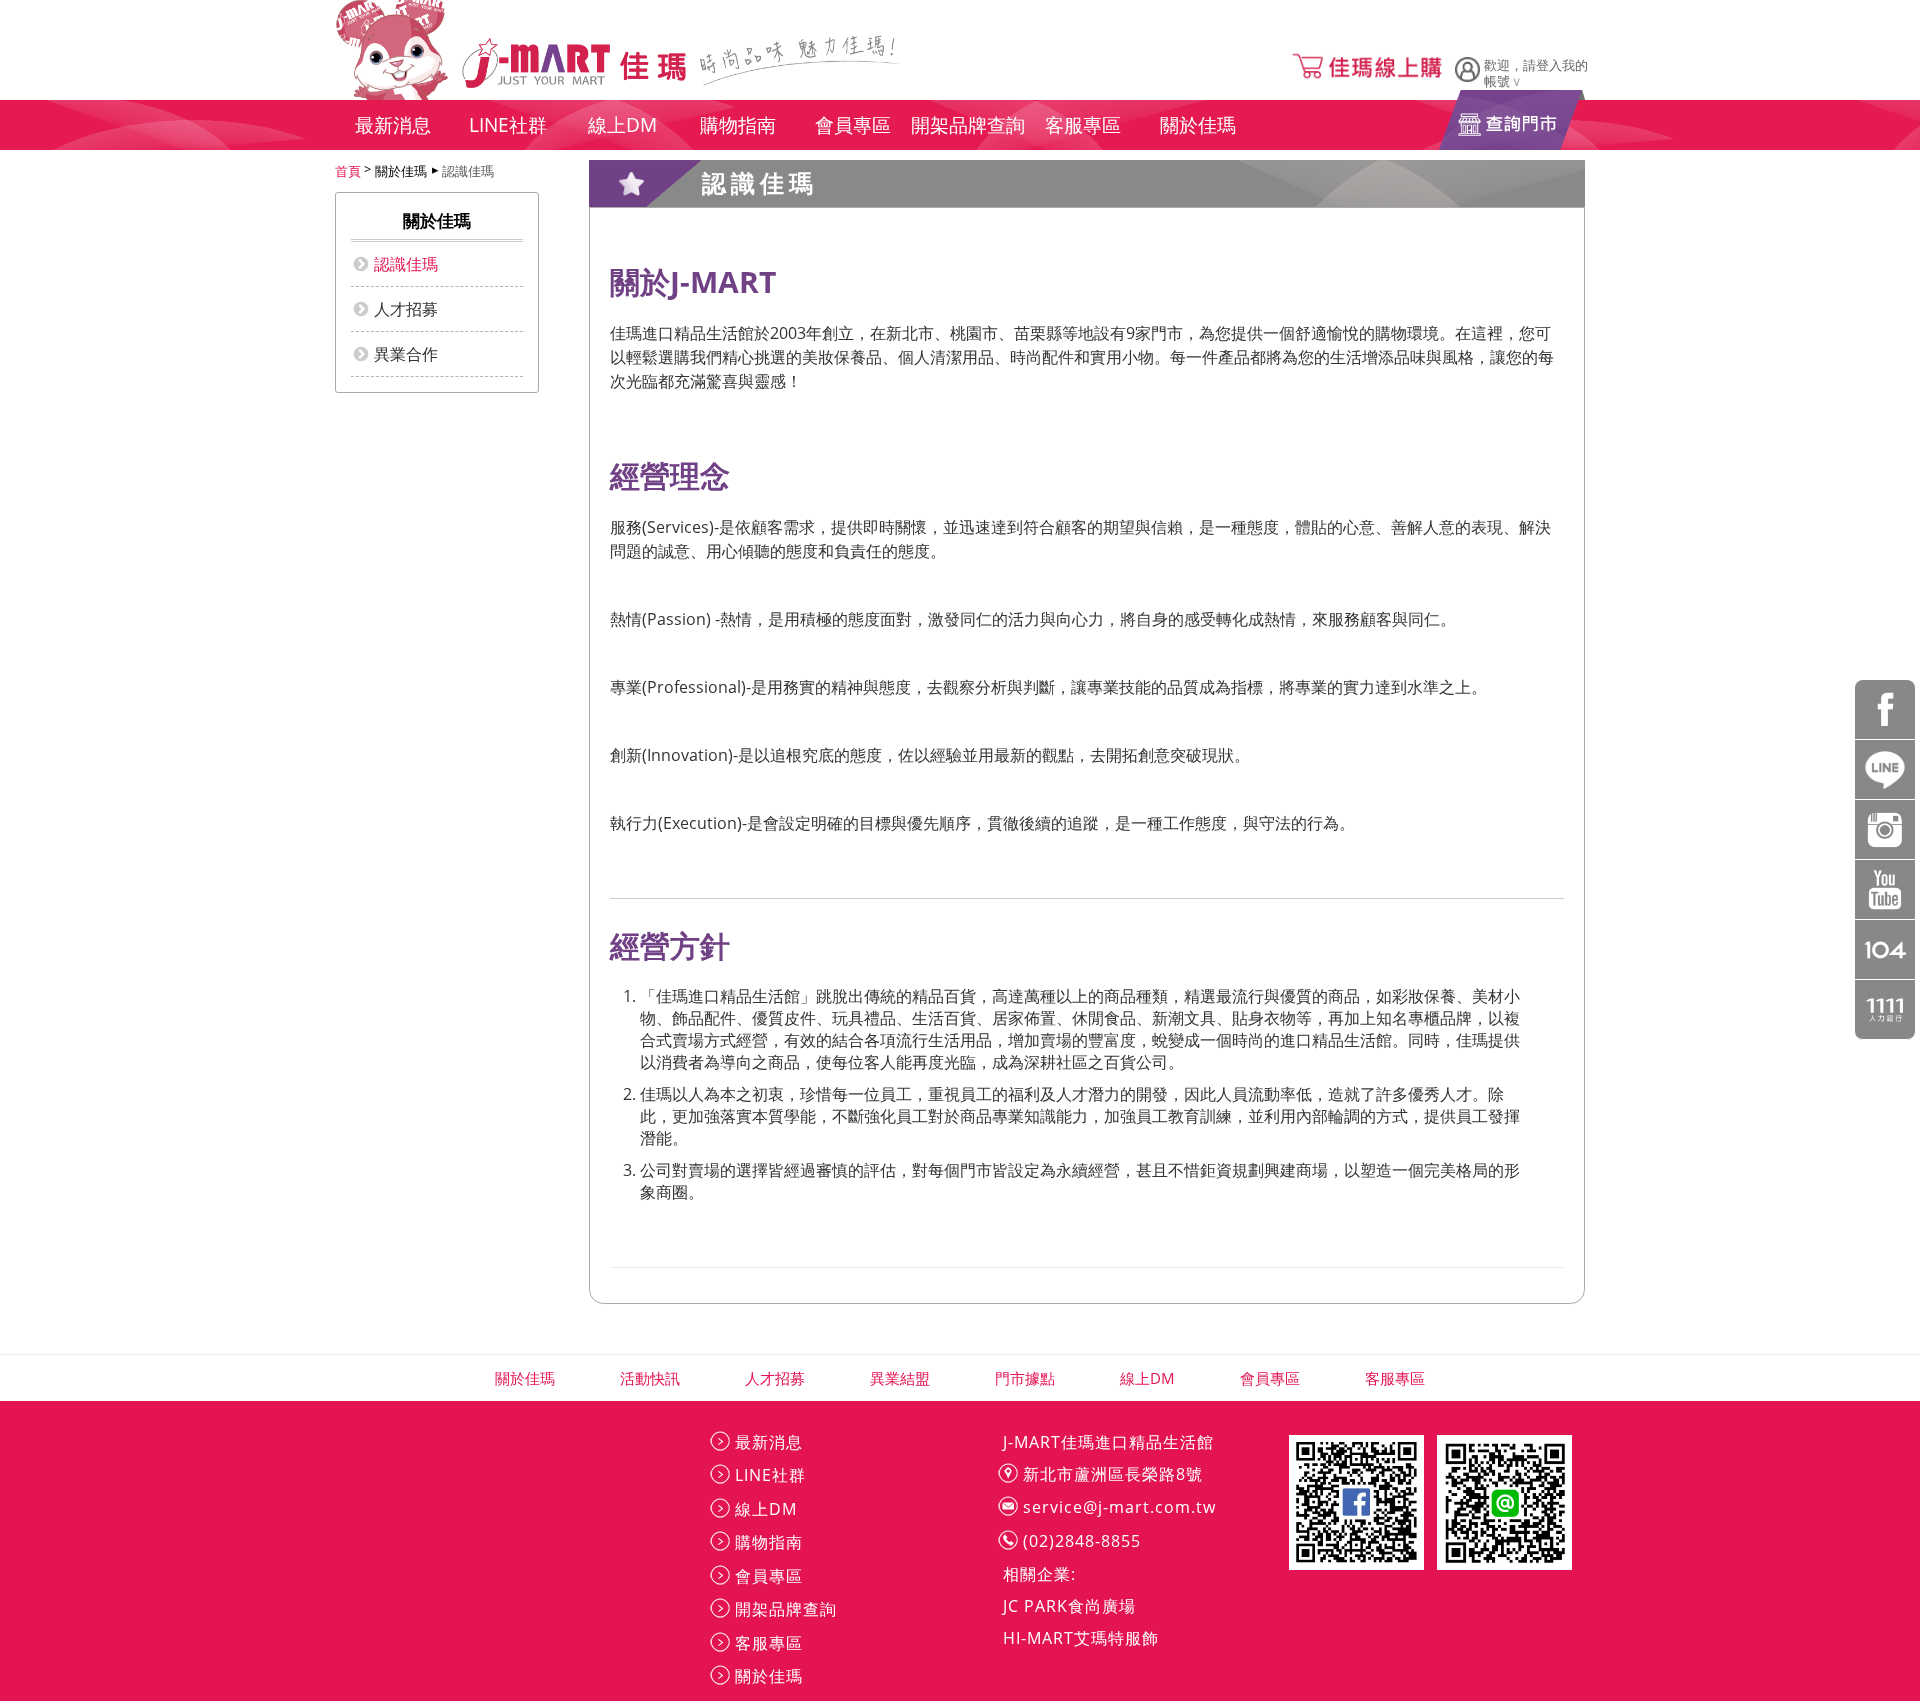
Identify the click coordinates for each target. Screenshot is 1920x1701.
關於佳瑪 (525, 1378)
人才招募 (406, 309)
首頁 (348, 171)
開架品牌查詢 (786, 1609)
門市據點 (1025, 1378)
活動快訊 (650, 1378)
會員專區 (1270, 1378)
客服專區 (1395, 1378)
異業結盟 (900, 1378)
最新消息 (769, 1442)
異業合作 (406, 354)
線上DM (1148, 1378)
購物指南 (769, 1542)
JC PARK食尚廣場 (1069, 1606)
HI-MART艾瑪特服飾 (1081, 1638)
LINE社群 (770, 1475)
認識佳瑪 (468, 171)
